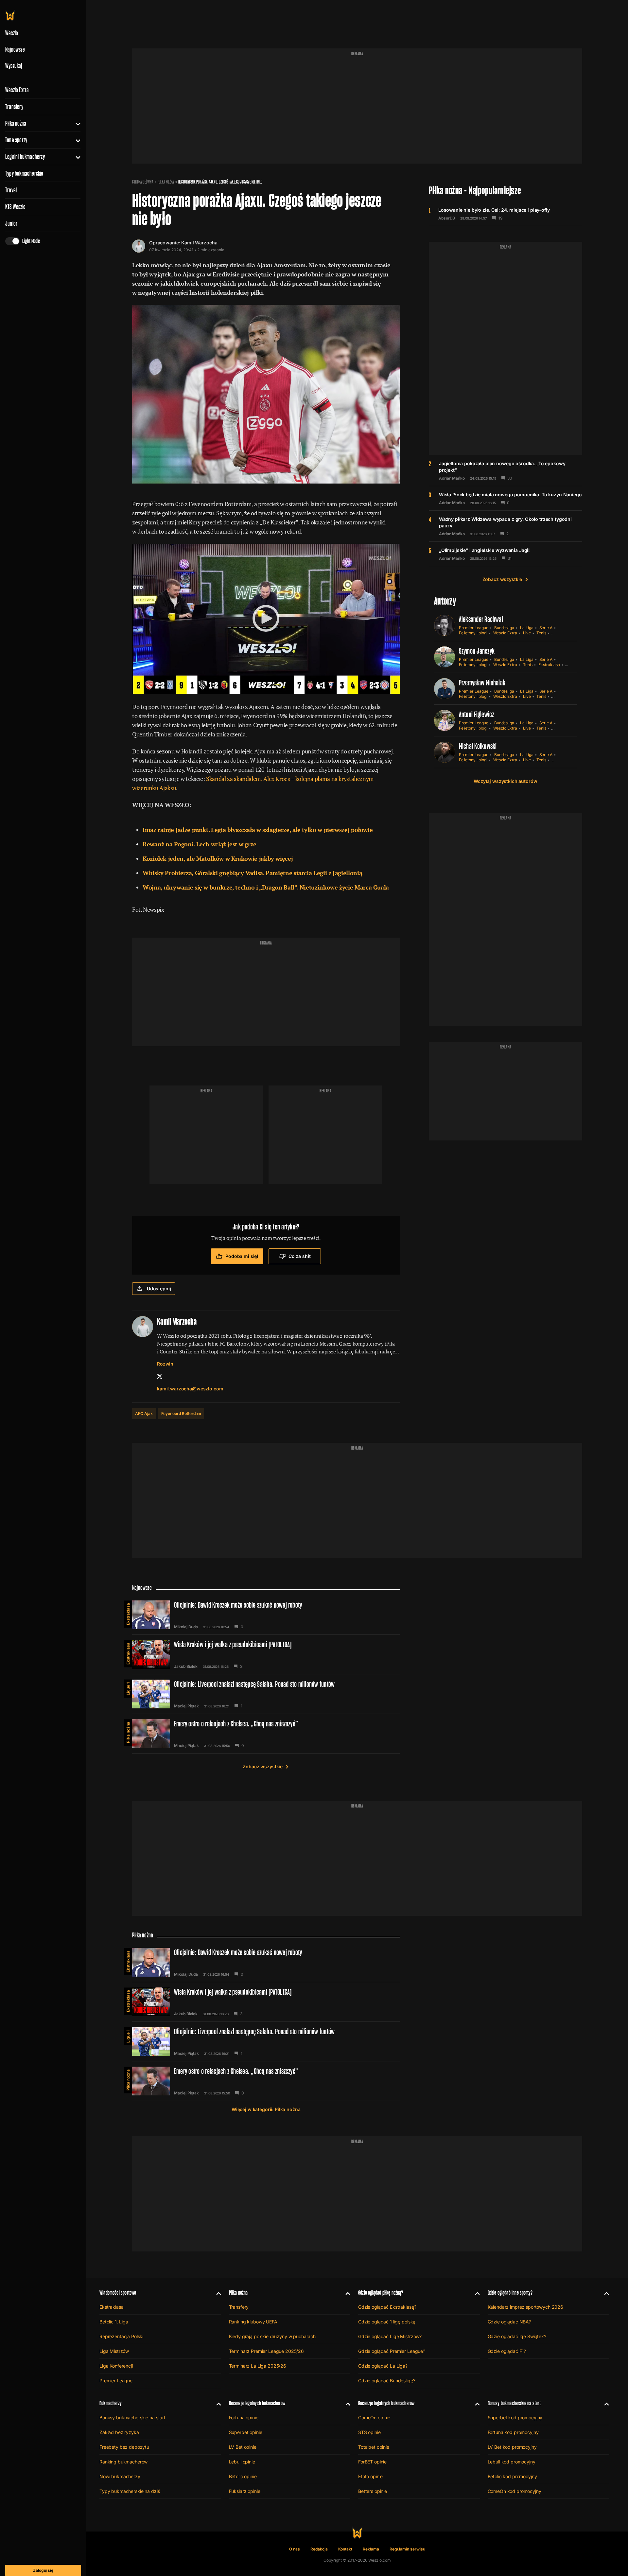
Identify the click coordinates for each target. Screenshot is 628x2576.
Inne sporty (16, 140)
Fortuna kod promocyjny (513, 2432)
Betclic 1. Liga (114, 2322)
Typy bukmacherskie (24, 173)
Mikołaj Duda (186, 1627)
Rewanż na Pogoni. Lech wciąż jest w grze (200, 844)
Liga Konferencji (116, 2366)
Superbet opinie (246, 2432)
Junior (11, 223)
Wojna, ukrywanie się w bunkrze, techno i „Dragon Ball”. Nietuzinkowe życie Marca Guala (266, 887)
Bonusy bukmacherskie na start (132, 2417)
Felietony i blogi (473, 633)
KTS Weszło (15, 207)
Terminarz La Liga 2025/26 (258, 2366)
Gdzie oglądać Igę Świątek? (517, 2336)
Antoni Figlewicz (477, 714)
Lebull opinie (242, 2462)
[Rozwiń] (75, 123)
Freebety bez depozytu (124, 2447)
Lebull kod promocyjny (512, 2462)
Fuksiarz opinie (245, 2491)
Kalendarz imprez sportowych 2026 (526, 2307)
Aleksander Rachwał (481, 619)
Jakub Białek (186, 1667)
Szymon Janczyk (477, 651)
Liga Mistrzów (114, 2351)
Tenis (541, 633)
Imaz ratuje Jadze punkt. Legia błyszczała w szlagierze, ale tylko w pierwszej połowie (258, 830)
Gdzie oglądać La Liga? (383, 2366)
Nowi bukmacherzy (120, 2476)
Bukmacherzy (111, 2403)
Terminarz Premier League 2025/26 (267, 2351)
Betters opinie (373, 2491)
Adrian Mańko (452, 478)
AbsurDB (447, 218)
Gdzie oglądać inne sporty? (510, 2293)
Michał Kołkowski (478, 746)
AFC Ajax (144, 1413)
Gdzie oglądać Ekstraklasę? (387, 2307)
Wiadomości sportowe (118, 2293)
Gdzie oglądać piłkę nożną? (381, 2293)
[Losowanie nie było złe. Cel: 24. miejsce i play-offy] (506, 214)
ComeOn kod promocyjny (515, 2491)
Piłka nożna (16, 123)
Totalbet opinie (374, 2447)
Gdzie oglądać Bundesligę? (387, 2381)
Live (527, 633)
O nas (295, 2549)
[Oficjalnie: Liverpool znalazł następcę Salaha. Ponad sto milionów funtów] (266, 1694)
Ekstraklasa (549, 665)
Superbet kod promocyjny (515, 2417)
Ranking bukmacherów (123, 2462)
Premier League (474, 628)
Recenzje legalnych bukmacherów (257, 2403)
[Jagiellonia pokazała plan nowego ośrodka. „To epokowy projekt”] (506, 470)
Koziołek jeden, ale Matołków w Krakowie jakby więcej (218, 858)
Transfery (14, 107)
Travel (11, 190)
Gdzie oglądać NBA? (509, 2322)
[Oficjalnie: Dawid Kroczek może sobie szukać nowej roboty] (266, 1615)
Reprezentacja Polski (121, 2336)
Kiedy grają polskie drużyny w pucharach (272, 2336)
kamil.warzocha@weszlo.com (190, 1389)
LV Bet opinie (243, 2447)
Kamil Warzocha (199, 243)
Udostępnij (159, 1288)
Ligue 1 (128, 1689)
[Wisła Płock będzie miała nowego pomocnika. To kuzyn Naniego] (506, 498)
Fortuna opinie (244, 2417)
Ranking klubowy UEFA (253, 2322)
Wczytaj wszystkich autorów (505, 781)
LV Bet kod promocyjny (512, 2447)
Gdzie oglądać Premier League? (392, 2351)
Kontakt (345, 2549)
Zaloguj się (43, 2570)
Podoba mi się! (242, 1256)
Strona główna (143, 182)
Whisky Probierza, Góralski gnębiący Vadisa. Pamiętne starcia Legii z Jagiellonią (252, 873)
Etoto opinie (370, 2476)
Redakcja (319, 2549)
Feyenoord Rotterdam (181, 1413)
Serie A (546, 628)
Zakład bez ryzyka (119, 2432)
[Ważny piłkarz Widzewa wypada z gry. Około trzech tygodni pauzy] (506, 526)
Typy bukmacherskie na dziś (130, 2491)
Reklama (371, 2549)
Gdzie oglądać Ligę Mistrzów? (390, 2336)
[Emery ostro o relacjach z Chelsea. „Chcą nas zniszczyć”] (266, 1734)
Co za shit (300, 1256)
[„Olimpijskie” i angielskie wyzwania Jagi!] (506, 554)
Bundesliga (504, 628)
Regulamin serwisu (407, 2549)
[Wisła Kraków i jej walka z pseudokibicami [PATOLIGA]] (266, 1654)
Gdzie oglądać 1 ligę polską (387, 2322)
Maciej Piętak (186, 1706)
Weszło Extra (17, 90)
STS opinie (369, 2432)
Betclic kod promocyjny (512, 2476)
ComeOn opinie (374, 2417)
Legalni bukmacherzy (25, 157)
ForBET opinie (372, 2462)
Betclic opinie (243, 2476)
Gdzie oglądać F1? (507, 2351)
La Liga (527, 628)
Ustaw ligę (562, 760)
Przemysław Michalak (482, 683)
